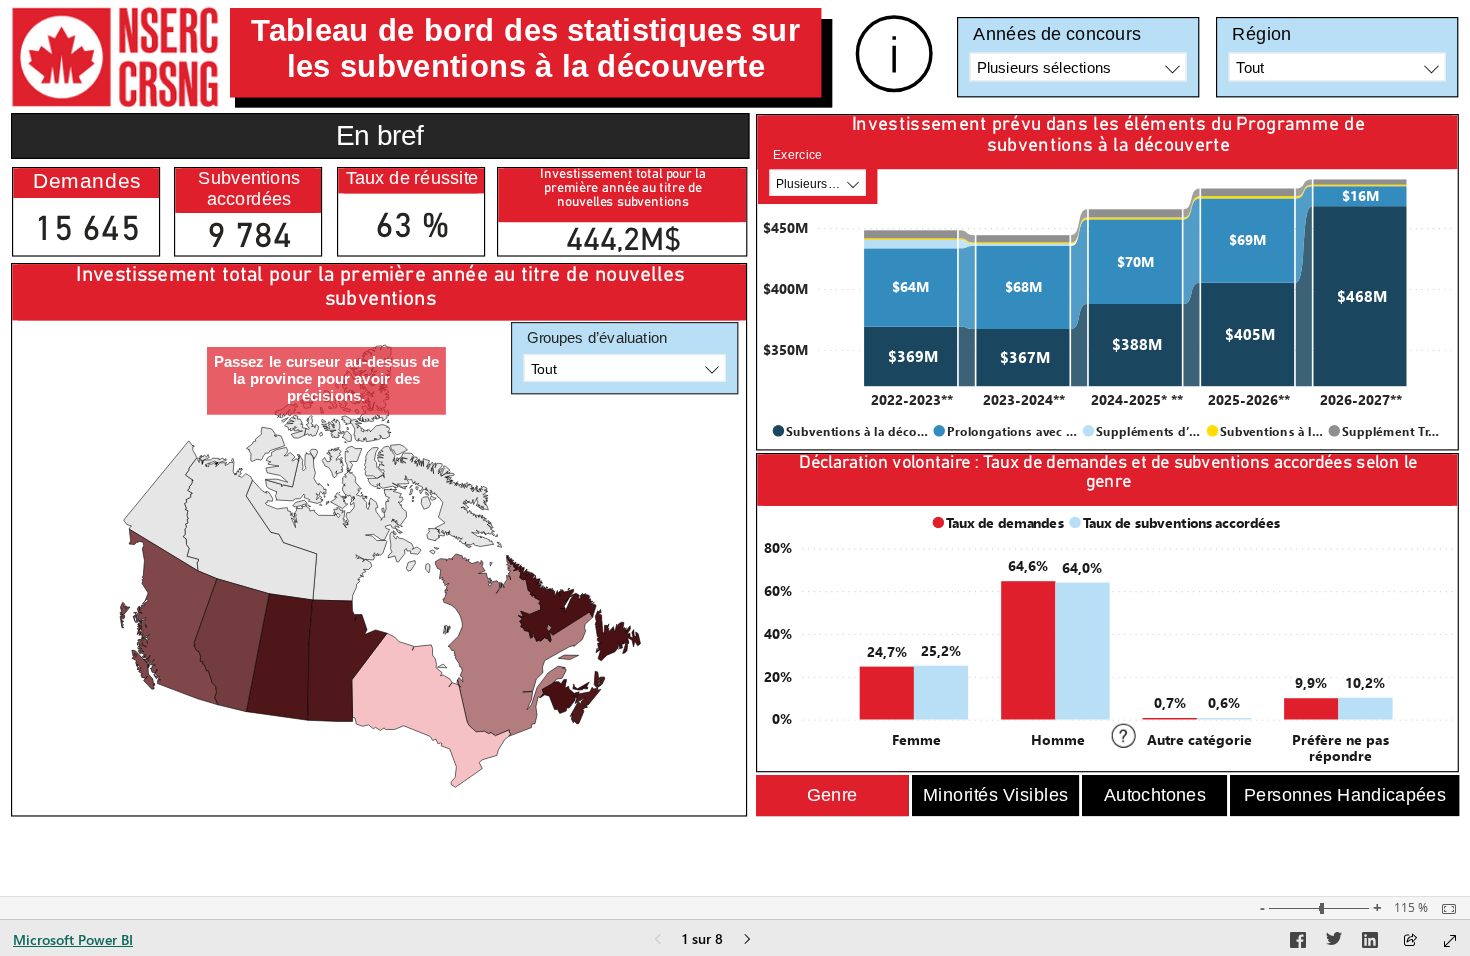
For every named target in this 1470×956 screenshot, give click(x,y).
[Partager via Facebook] (1298, 943)
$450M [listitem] (785, 227)
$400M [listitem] (785, 288)
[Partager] (1410, 941)
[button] (832, 796)
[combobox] (1078, 67)
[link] (894, 53)
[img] (115, 57)
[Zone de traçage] (380, 565)
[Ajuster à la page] (1444, 909)
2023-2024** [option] (1024, 399)
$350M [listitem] (785, 349)
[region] (735, 413)
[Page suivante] (747, 940)
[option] (910, 356)
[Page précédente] (658, 940)
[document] (526, 53)
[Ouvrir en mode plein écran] (1450, 941)
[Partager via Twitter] (1334, 943)
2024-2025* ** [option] (1137, 399)
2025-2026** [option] (1249, 399)
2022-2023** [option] (912, 399)
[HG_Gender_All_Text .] (1110, 629)
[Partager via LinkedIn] (1370, 943)
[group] (526, 53)
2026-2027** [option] (1361, 399)
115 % (1411, 908)
